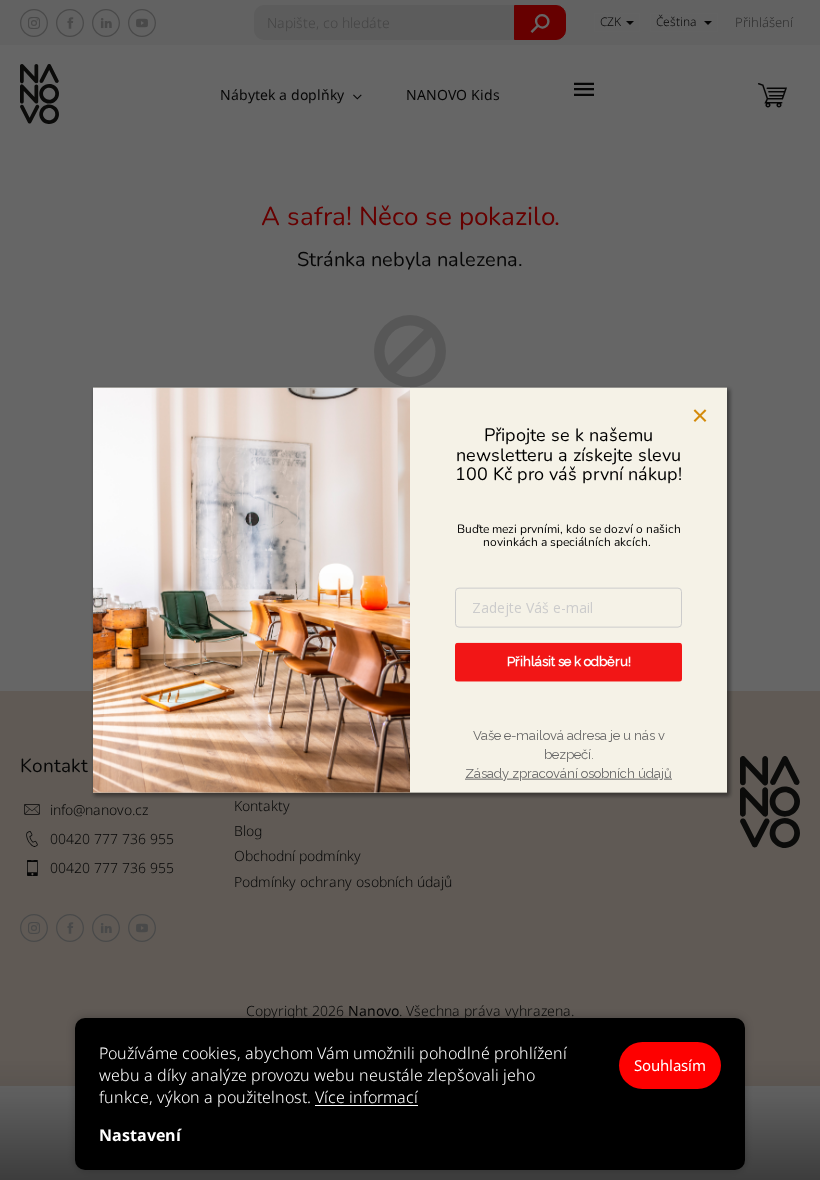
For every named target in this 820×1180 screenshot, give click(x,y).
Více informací (366, 1097)
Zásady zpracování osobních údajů (568, 773)
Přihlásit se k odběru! (569, 661)
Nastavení (140, 1135)
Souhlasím (670, 1065)
